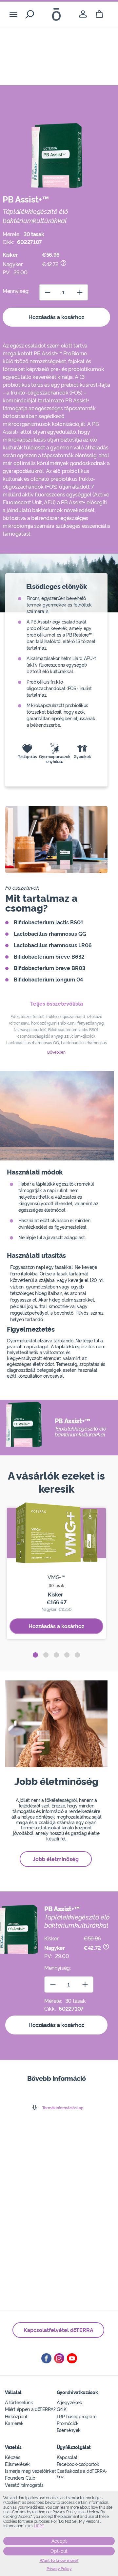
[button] (35, 1655)
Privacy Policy (59, 2569)
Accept (59, 2541)
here (39, 2526)
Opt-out (59, 2551)
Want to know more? (59, 2561)
